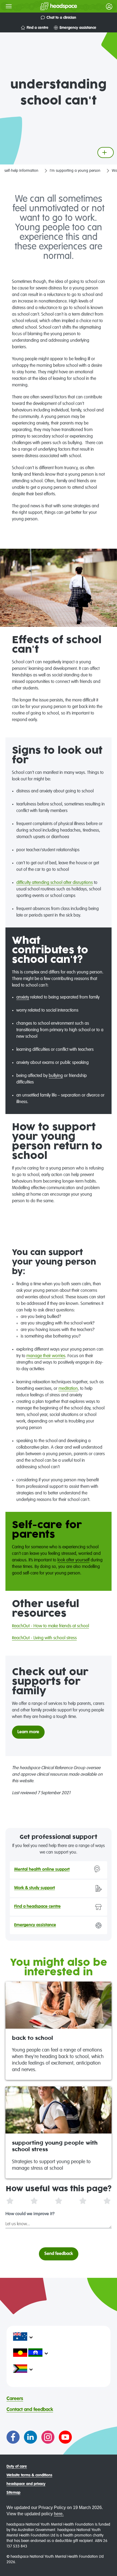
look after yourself (73, 1560)
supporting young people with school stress (55, 2146)
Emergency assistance (78, 28)
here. (59, 2514)
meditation (68, 1389)
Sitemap (13, 2493)
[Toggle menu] (9, 6)
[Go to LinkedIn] (30, 2437)
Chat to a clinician (61, 18)
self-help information (21, 171)
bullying (56, 1076)
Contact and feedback (30, 2410)
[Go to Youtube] (65, 2437)
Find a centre (38, 28)
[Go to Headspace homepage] (48, 6)
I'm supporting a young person (75, 171)
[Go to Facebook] (13, 2437)
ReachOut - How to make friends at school (50, 1626)
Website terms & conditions (29, 2475)
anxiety (23, 997)
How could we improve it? (30, 2214)
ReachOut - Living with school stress (44, 1638)
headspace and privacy (26, 2484)
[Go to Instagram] (48, 2437)
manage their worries (46, 1356)
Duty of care (17, 2467)
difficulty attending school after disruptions (55, 883)
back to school (33, 2038)
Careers (15, 2399)
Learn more (28, 1732)
